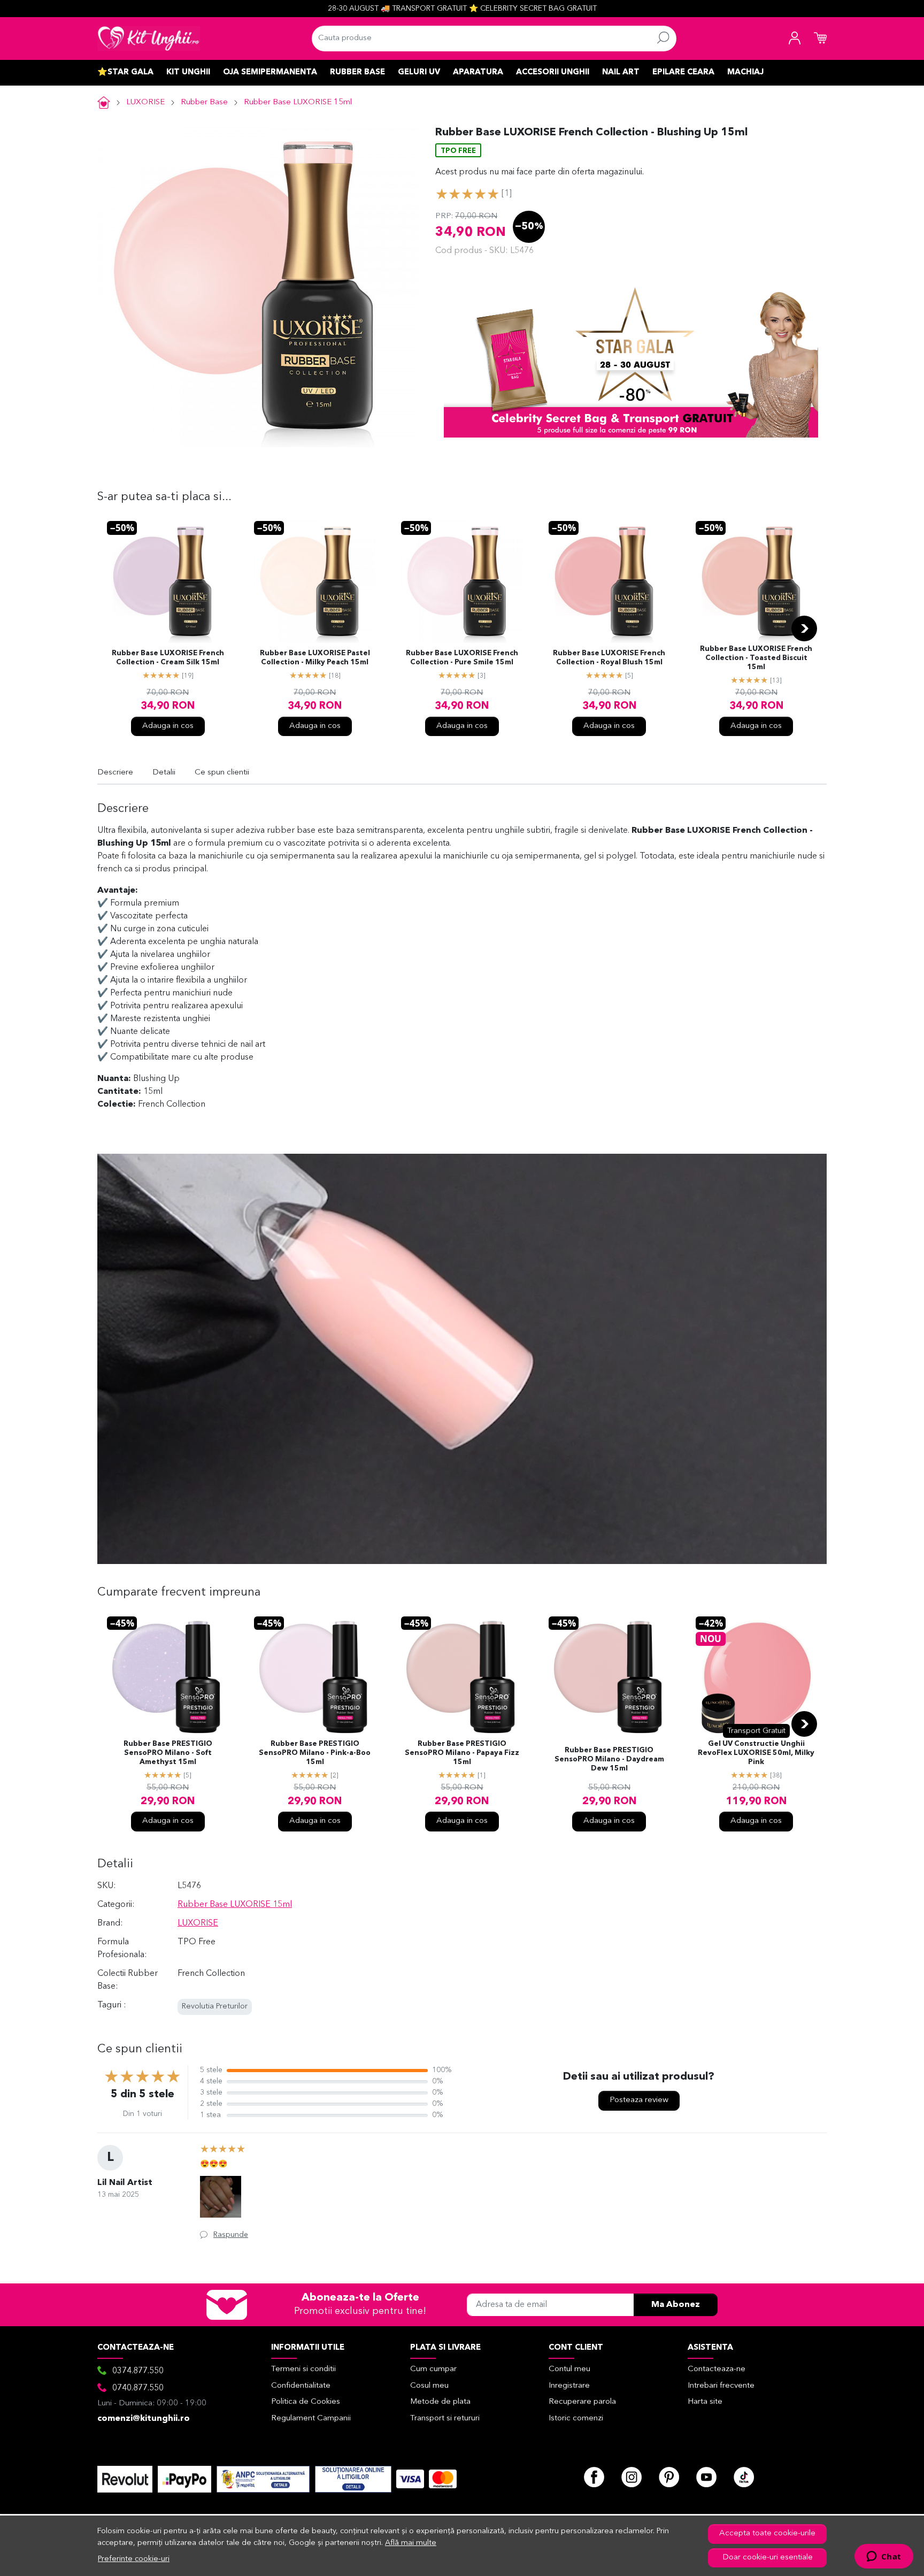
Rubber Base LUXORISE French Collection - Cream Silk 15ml (168, 658)
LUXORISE (145, 102)
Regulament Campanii (311, 2418)
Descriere (115, 773)
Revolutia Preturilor (215, 2007)
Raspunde (231, 2235)
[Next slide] (804, 628)
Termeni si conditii (303, 2369)
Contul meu (569, 2369)
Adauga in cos (168, 726)
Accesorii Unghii (553, 72)
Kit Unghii (188, 72)
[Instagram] (632, 2477)
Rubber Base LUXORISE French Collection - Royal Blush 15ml (609, 658)
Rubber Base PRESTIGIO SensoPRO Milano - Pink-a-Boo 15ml (315, 1753)
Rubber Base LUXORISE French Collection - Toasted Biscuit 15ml (756, 658)
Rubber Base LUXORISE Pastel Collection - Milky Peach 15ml (315, 658)
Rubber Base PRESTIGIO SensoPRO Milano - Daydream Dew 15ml (609, 1759)
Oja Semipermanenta (270, 72)
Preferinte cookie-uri (134, 2559)
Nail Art (621, 72)
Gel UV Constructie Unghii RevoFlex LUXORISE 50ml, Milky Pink (756, 1753)
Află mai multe (411, 2543)
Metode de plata (440, 2402)
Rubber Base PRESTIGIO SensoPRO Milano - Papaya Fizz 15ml (462, 1753)
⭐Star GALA (125, 72)
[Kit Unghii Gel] (149, 39)
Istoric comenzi (576, 2418)
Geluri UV (419, 72)
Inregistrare (569, 2386)
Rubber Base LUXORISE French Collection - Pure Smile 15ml (462, 658)
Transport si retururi (445, 2418)
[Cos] (820, 39)
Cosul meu (429, 2386)
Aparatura (478, 72)
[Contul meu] (795, 39)
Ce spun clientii (222, 773)
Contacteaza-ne (717, 2369)
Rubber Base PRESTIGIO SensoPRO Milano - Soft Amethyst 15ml (168, 1753)
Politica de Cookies (306, 2402)
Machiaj (745, 72)
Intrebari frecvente (721, 2386)
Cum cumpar (433, 2369)
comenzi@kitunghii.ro (144, 2419)
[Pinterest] (669, 2477)
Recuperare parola (582, 2402)
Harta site (705, 2402)
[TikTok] (744, 2477)
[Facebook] (594, 2477)
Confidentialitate (301, 2386)
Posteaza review (639, 2100)
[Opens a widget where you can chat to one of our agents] (884, 2557)
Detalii (164, 773)
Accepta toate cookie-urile (767, 2533)
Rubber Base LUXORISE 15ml (298, 102)
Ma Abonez (676, 2305)
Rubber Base (357, 72)
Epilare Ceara (683, 72)
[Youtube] (706, 2477)
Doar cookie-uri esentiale (768, 2558)
